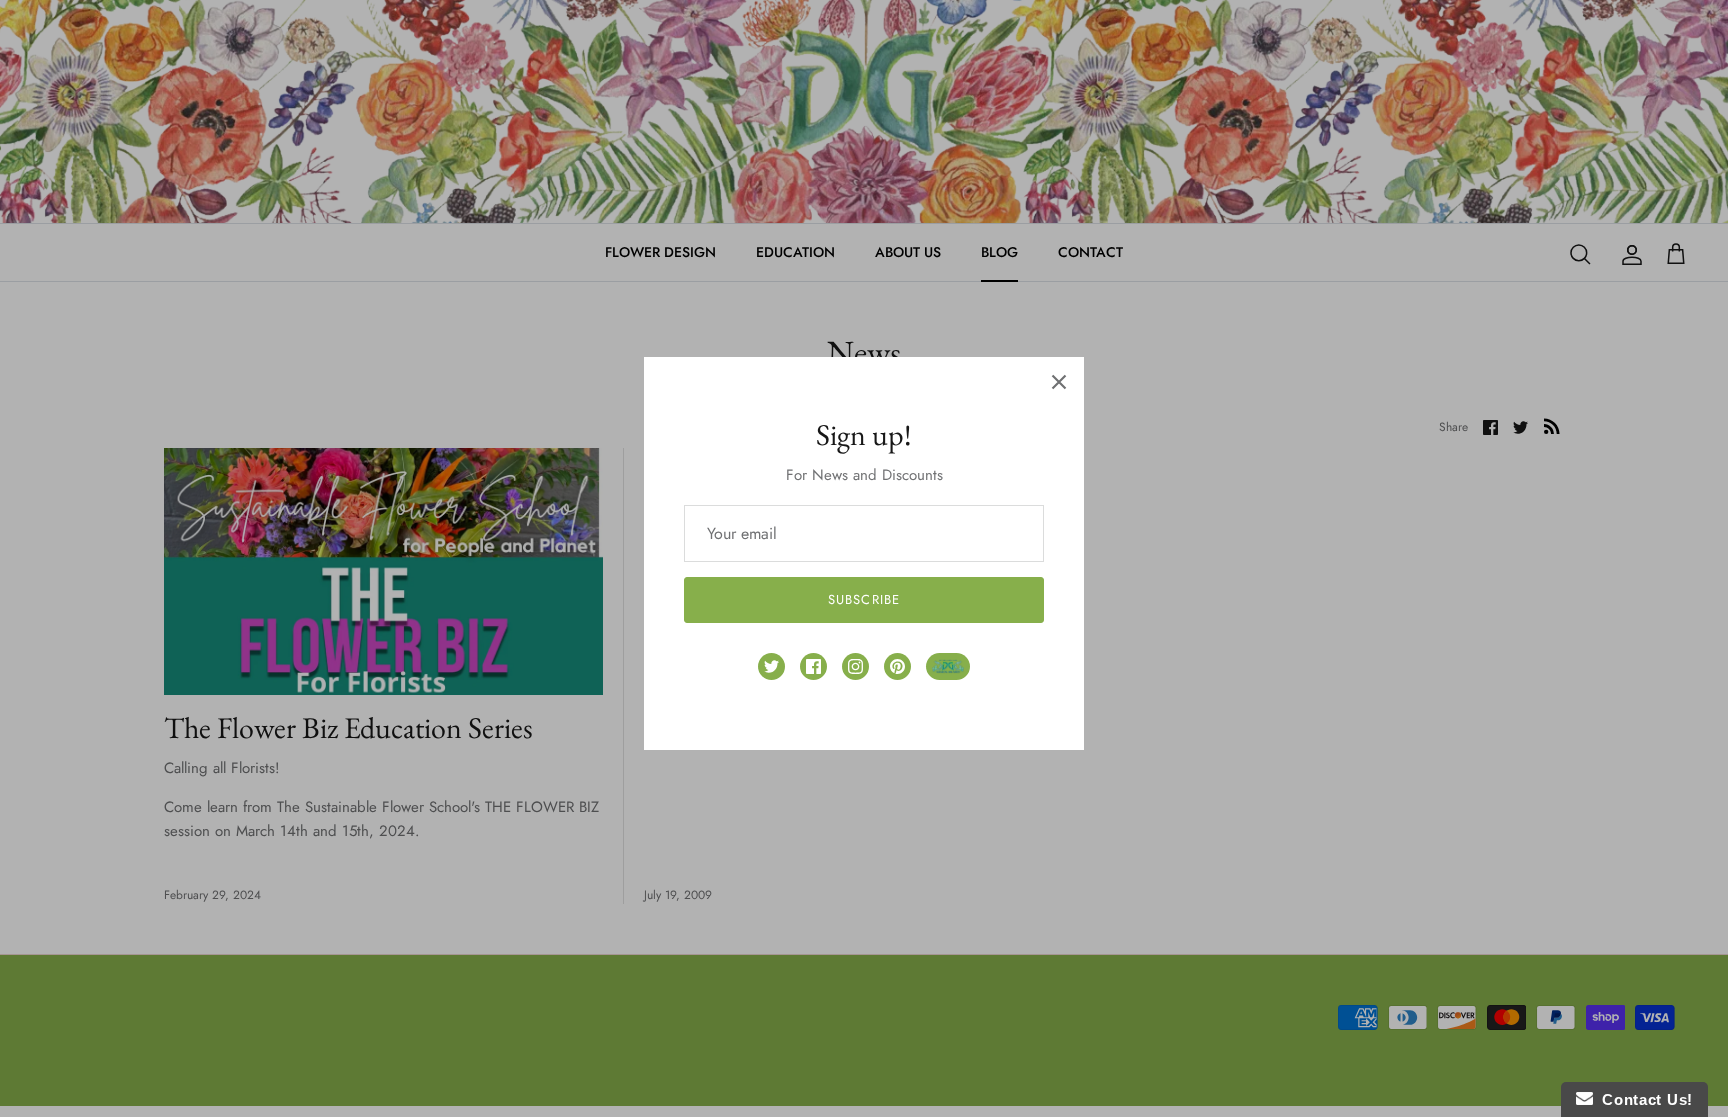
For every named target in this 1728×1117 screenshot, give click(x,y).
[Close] (1059, 382)
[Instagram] (855, 666)
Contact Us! (1643, 1099)
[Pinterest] (897, 666)
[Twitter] (771, 666)
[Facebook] (813, 666)
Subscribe (863, 599)
